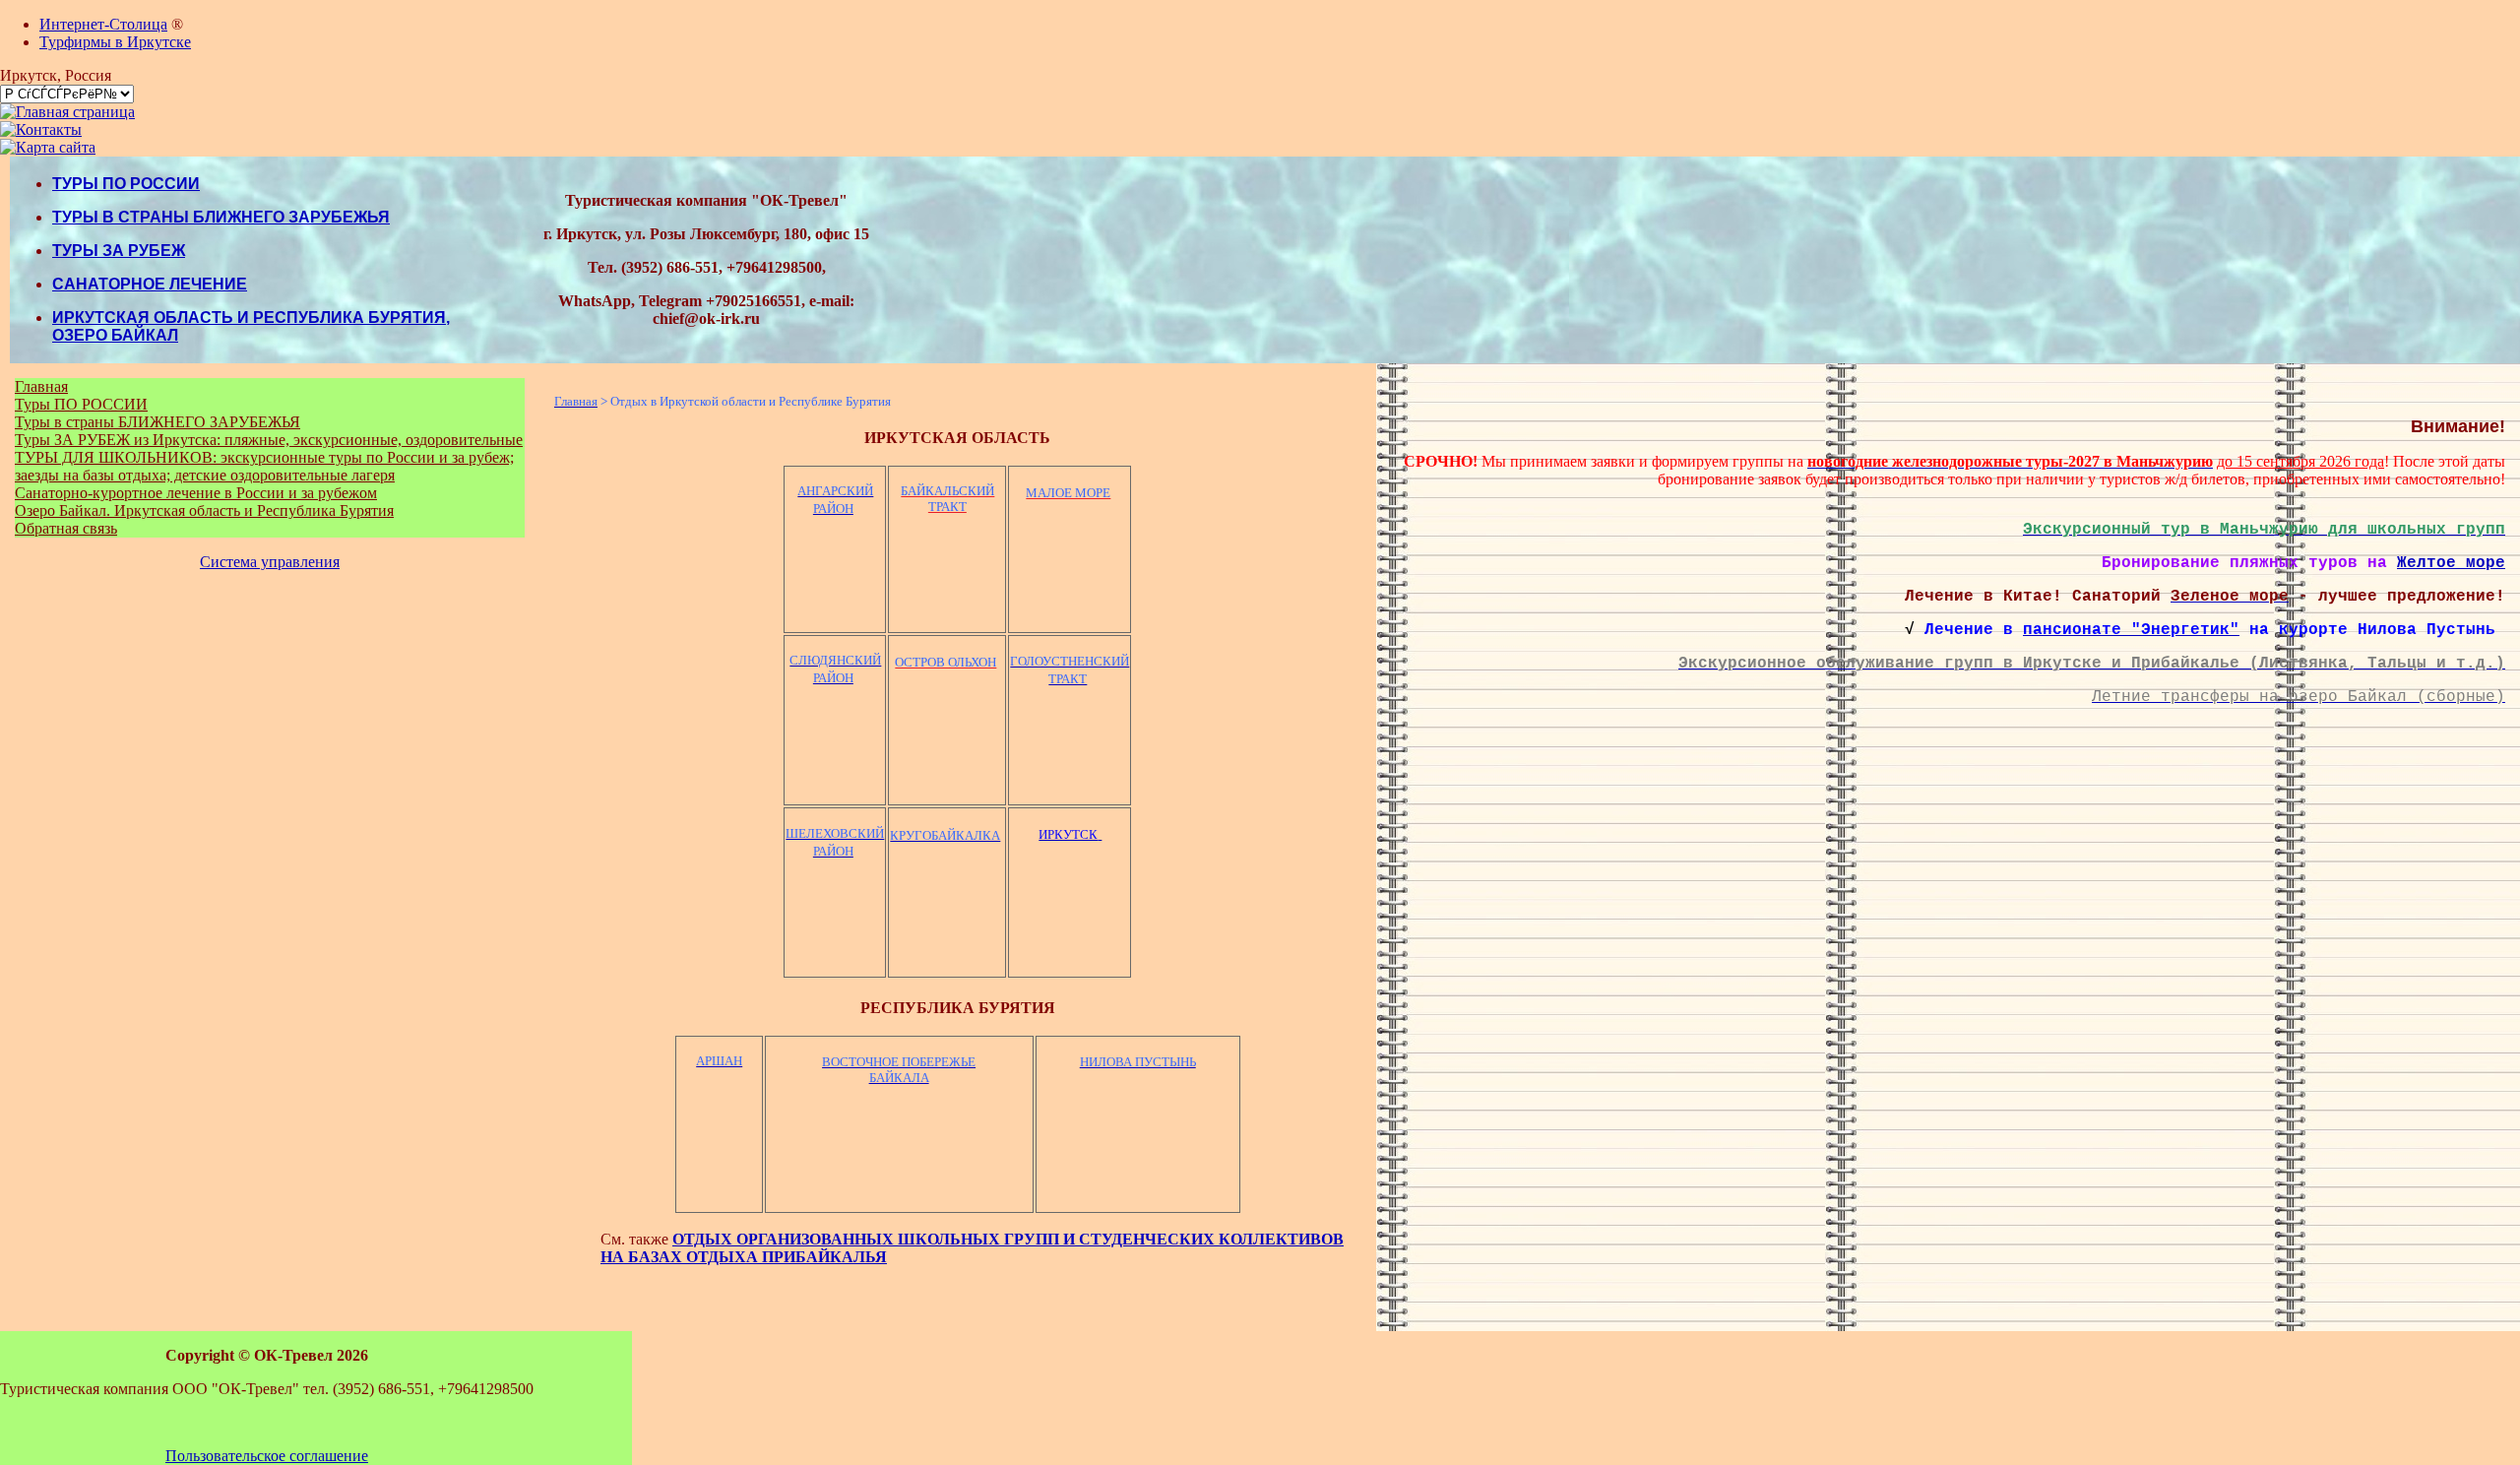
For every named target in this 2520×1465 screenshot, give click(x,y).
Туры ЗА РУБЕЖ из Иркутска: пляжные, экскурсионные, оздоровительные (269, 440)
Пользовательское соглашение (267, 1456)
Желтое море (2451, 563)
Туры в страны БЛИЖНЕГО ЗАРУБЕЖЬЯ (157, 422)
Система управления (270, 562)
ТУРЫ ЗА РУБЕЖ (119, 251)
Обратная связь (66, 528)
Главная (41, 386)
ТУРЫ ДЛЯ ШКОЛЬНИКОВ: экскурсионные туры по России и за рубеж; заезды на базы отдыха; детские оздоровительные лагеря (264, 466)
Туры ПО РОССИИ (81, 404)
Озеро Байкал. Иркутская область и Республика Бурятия (204, 510)
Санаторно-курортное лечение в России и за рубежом (196, 493)
